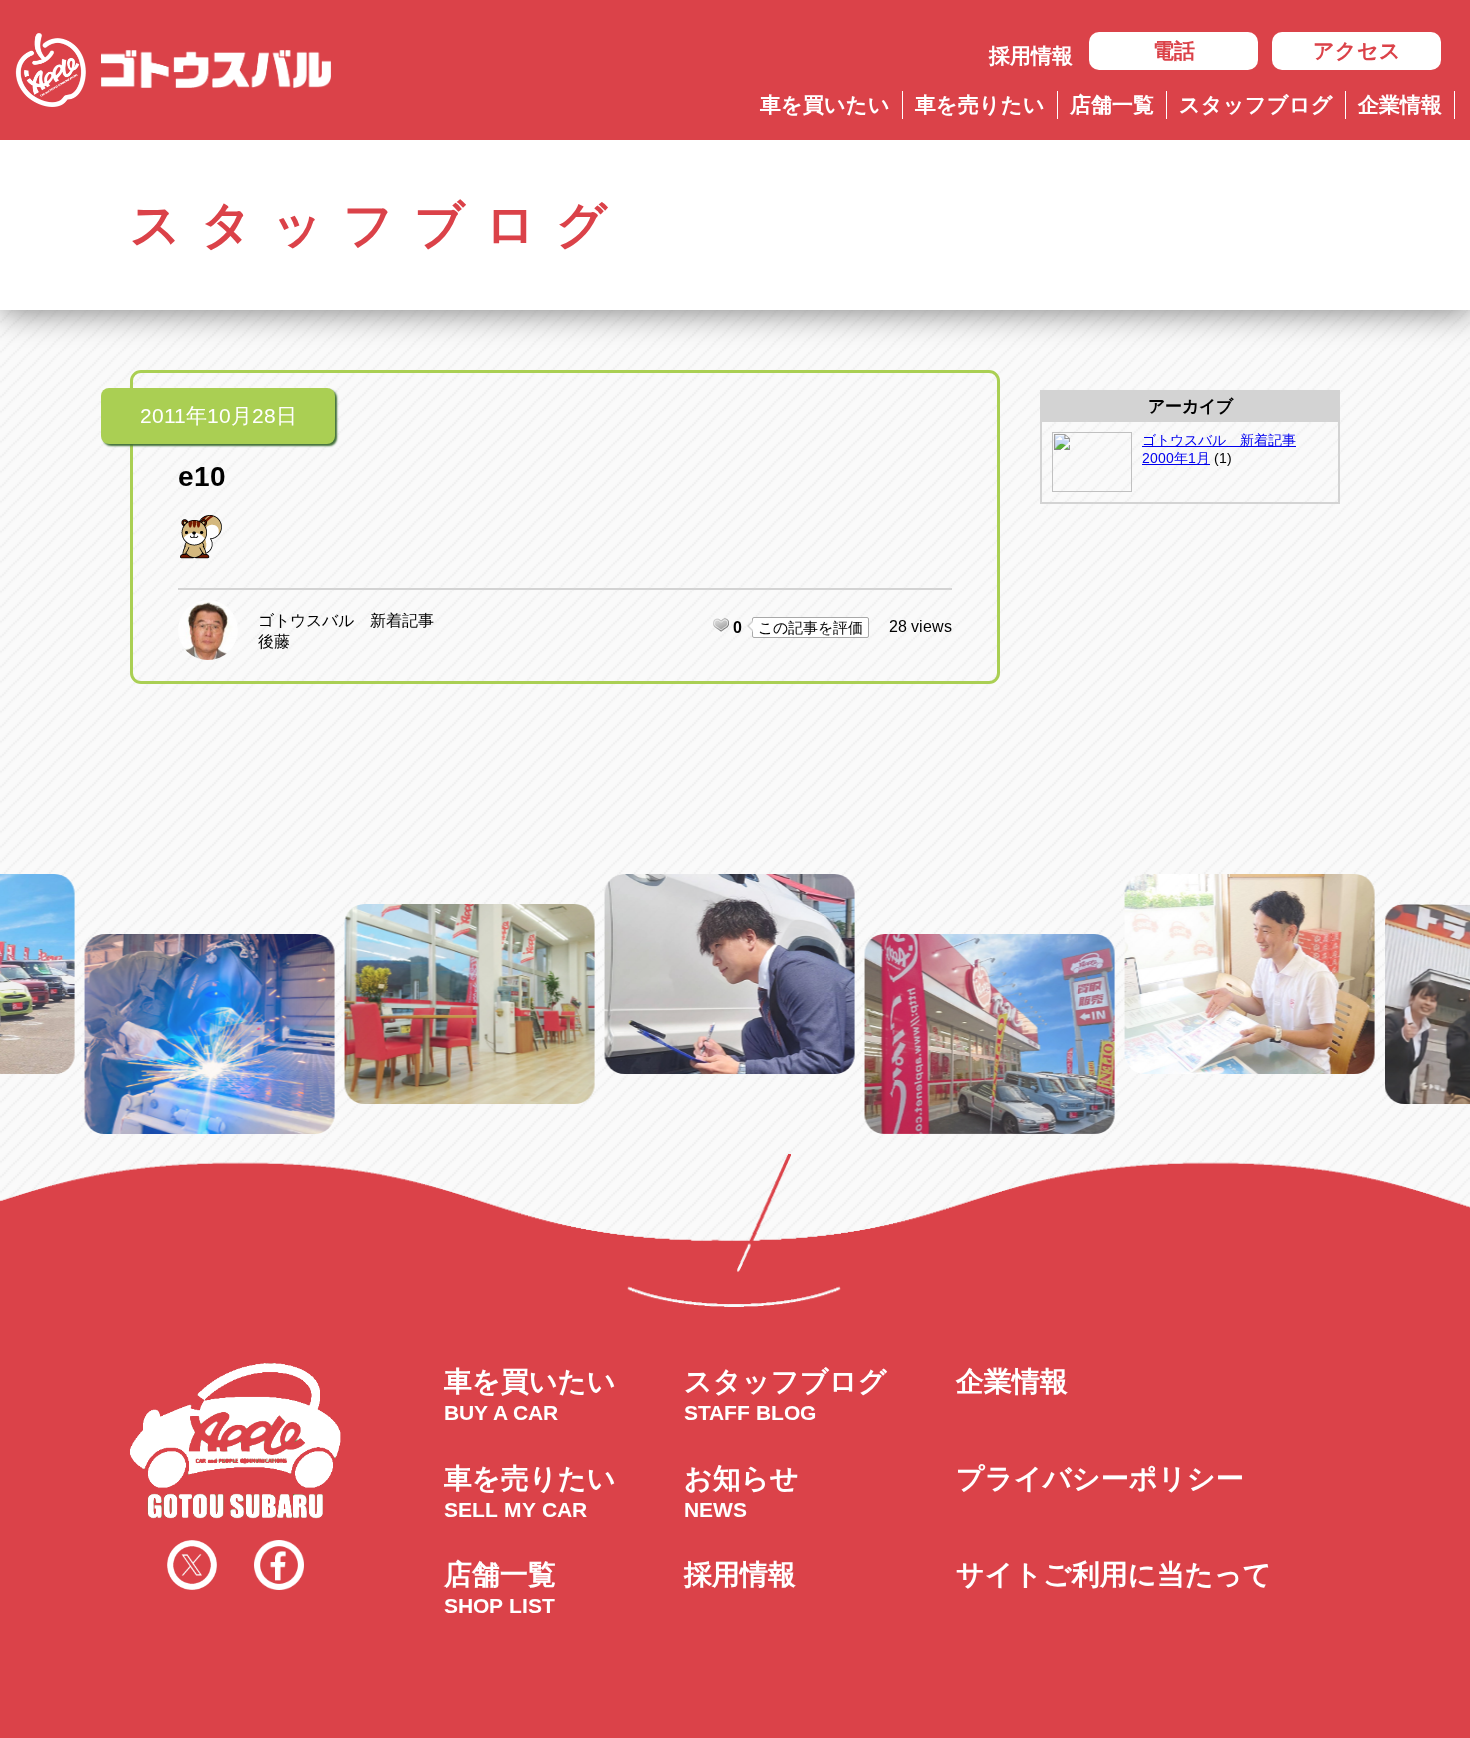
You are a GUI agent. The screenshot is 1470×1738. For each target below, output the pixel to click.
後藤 (274, 641)
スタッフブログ (1256, 104)
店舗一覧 (1112, 104)
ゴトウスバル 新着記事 (346, 620)
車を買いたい (825, 104)
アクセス (1357, 50)
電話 (1174, 50)
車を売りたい (980, 104)
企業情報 (1400, 104)
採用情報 (1031, 55)
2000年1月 (1176, 458)
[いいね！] (721, 625)
